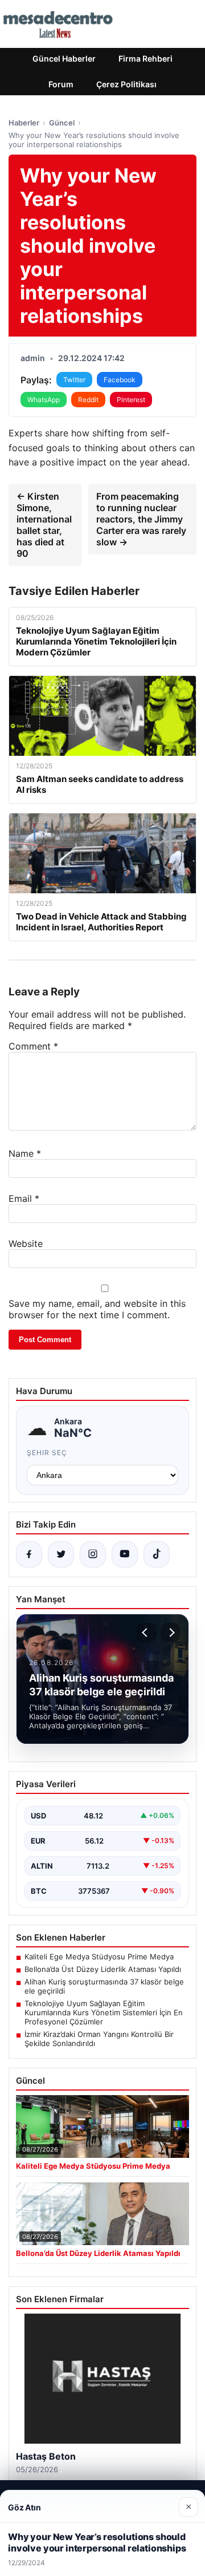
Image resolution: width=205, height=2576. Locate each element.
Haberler (24, 123)
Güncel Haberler (64, 58)
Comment (33, 1046)
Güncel (62, 123)
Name (25, 1153)
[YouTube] (125, 1554)
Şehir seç (47, 1453)
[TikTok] (157, 1554)
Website (26, 1244)
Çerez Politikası (126, 84)
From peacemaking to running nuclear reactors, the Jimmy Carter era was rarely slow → (141, 519)
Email (24, 1198)
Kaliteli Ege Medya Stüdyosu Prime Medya (99, 1957)
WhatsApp (44, 400)
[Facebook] (29, 1554)
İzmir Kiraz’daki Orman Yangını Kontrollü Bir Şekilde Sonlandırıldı (99, 2039)
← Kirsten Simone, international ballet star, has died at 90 (44, 525)
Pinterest (131, 400)
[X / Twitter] (61, 1554)
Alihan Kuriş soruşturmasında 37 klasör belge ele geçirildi (104, 1986)
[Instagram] (93, 1554)
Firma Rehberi (145, 58)
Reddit (88, 400)
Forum (61, 84)
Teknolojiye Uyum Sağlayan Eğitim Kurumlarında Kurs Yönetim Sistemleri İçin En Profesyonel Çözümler (104, 2012)
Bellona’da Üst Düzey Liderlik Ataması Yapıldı (103, 1969)
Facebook (120, 380)
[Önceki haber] (146, 1633)
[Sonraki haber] (170, 1633)
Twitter (74, 380)
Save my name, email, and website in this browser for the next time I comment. (97, 1309)
